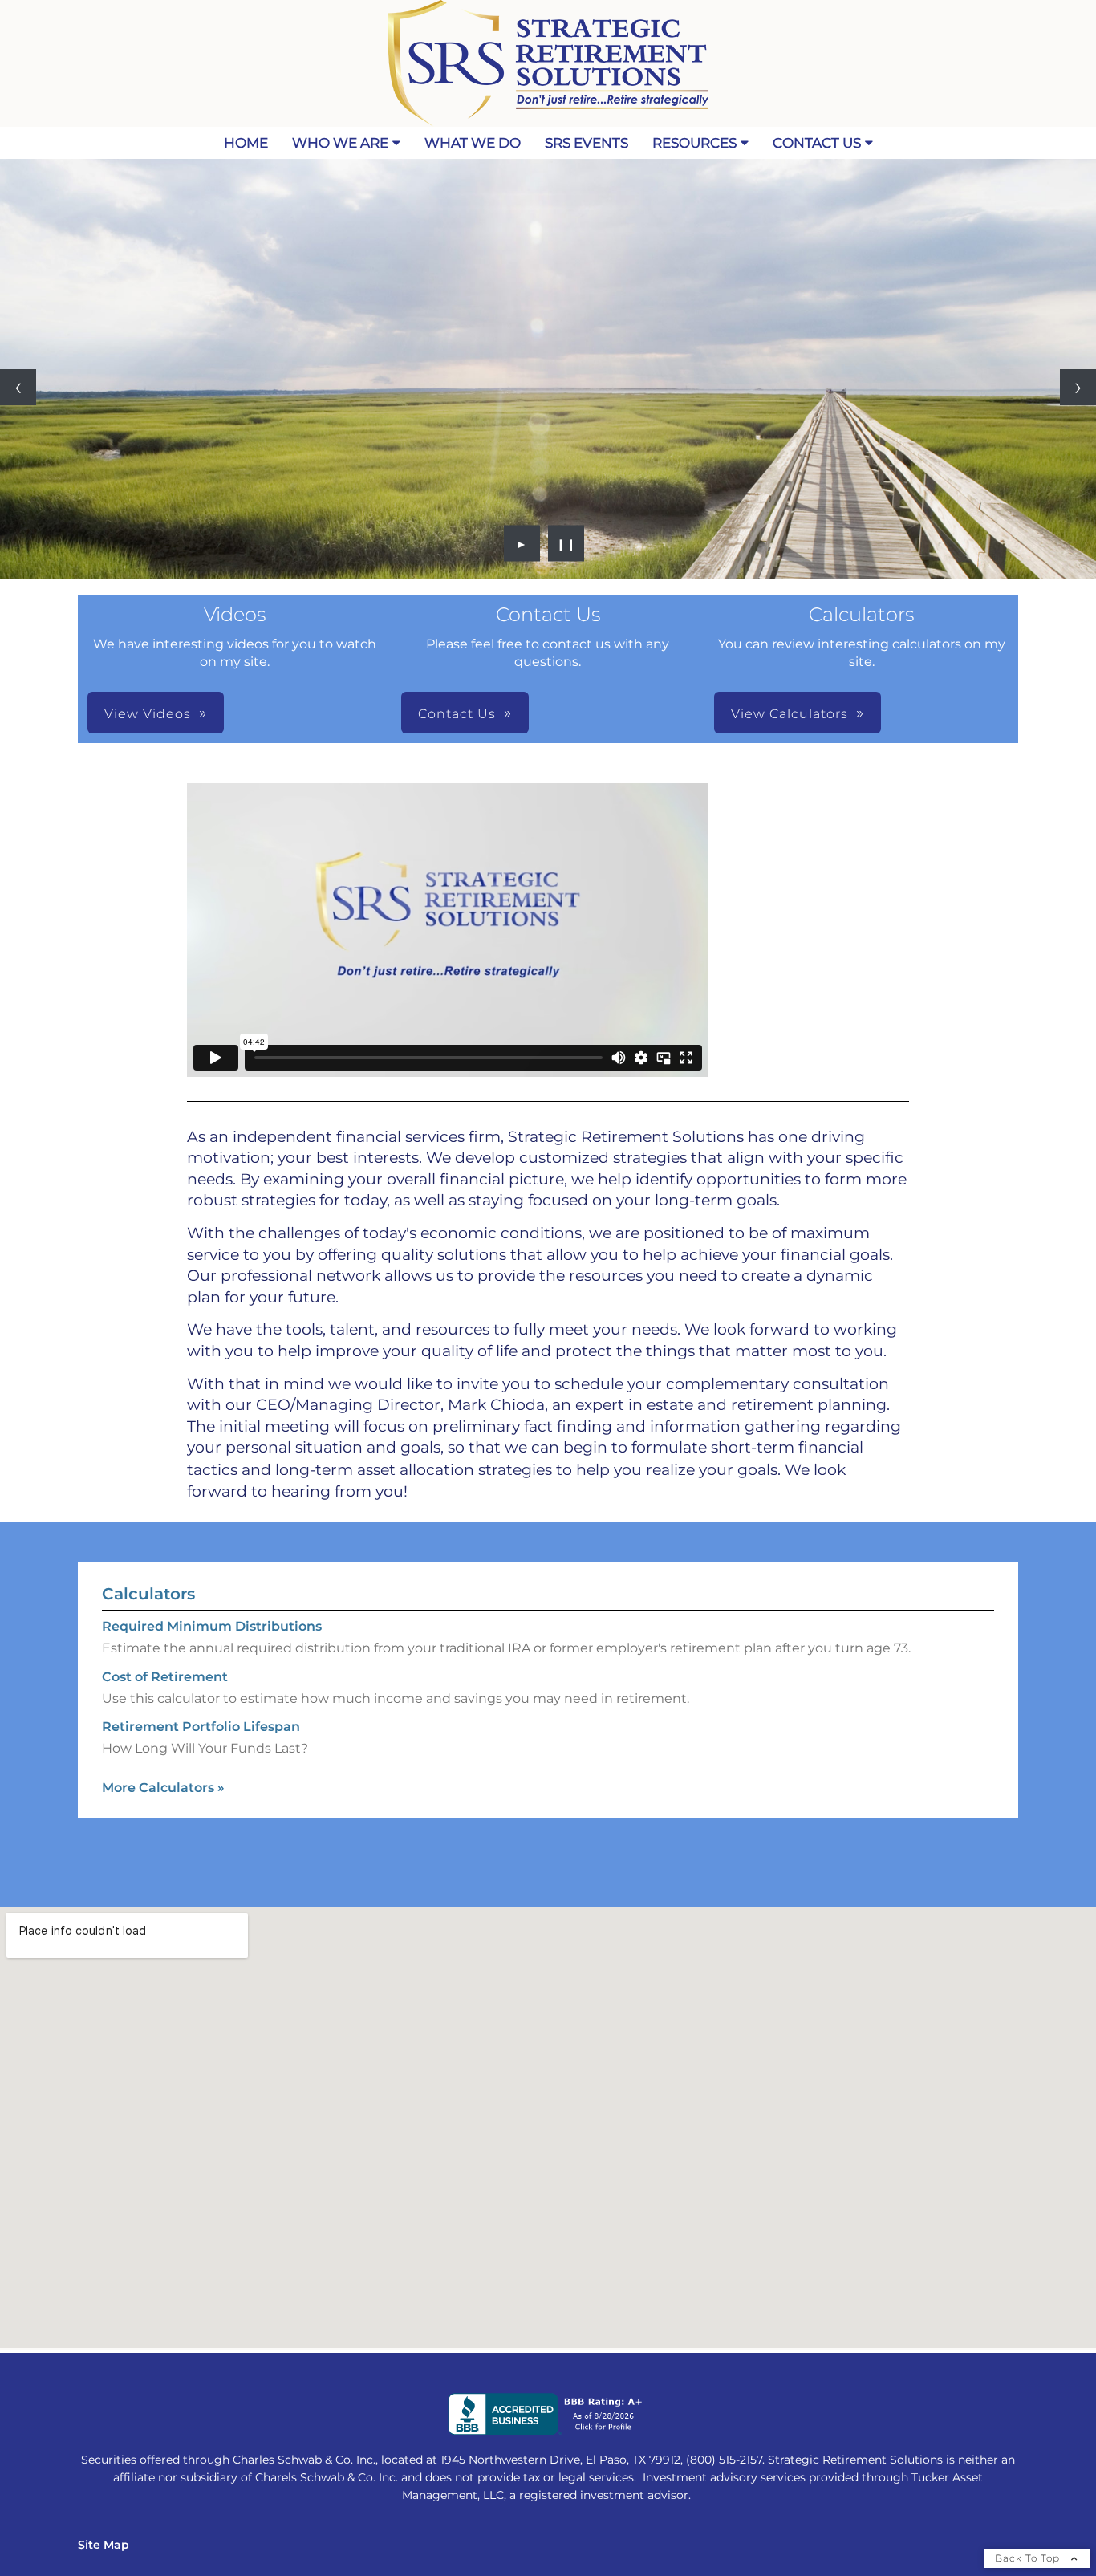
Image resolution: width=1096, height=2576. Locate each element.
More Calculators (163, 1788)
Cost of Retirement (165, 1677)
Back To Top (1029, 2558)
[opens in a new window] (548, 2431)
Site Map (104, 2545)
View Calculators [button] (790, 714)
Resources (694, 143)
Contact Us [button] (457, 714)
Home (246, 143)
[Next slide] (1078, 387)
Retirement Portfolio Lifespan (201, 1727)
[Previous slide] (18, 387)
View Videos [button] (148, 714)
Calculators (148, 1594)
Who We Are (340, 143)
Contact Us (817, 143)
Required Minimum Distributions (212, 1626)
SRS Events (587, 143)
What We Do (473, 143)
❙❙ (566, 543)
